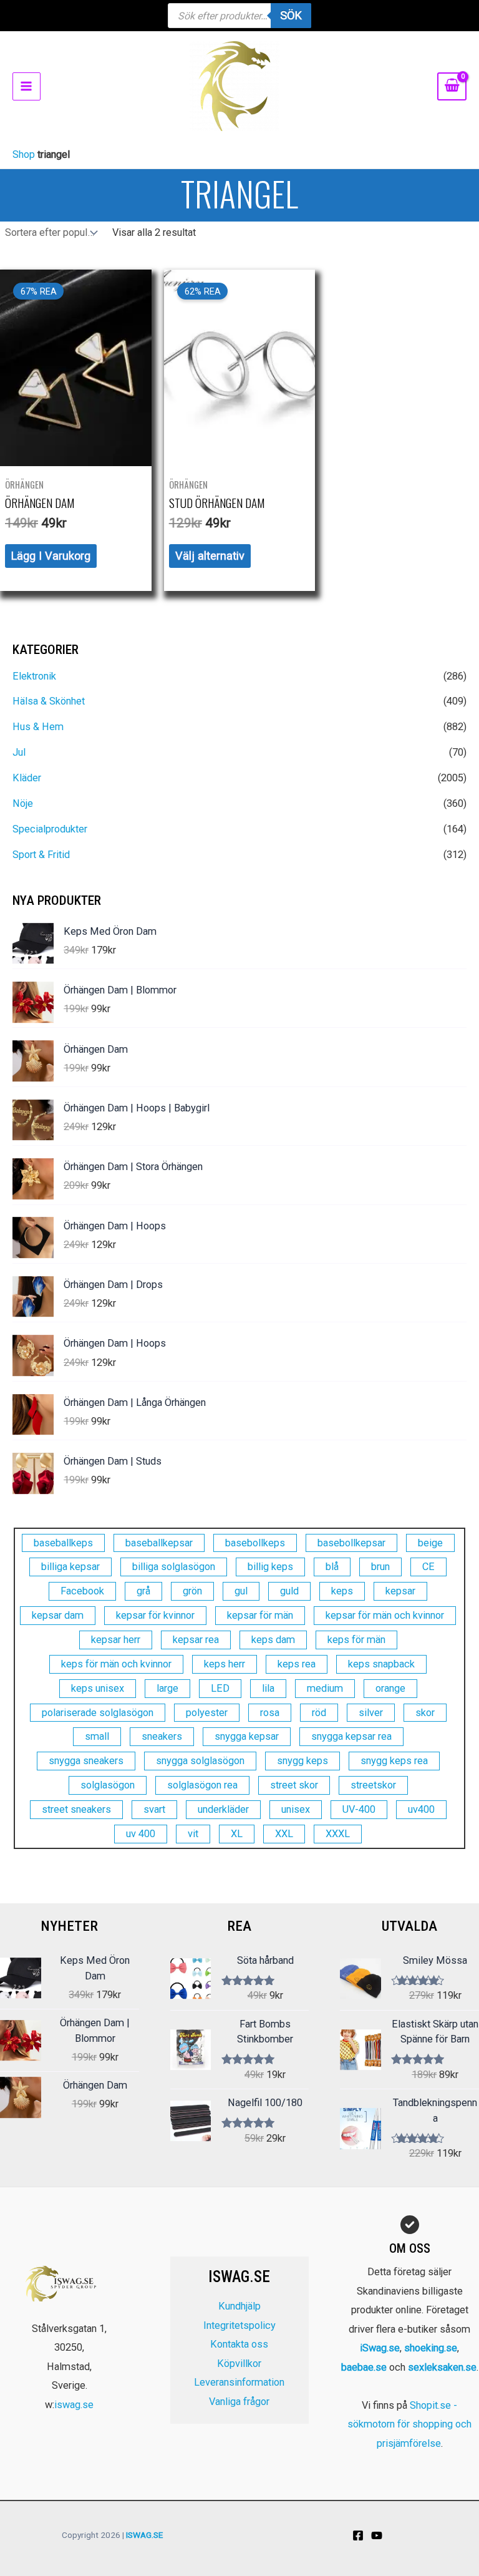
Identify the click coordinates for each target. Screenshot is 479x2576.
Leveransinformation (239, 2382)
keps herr (225, 1664)
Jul (19, 752)
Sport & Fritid (41, 855)
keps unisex (98, 1688)
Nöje (23, 803)
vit (193, 1834)
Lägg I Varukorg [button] (51, 556)
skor (425, 1713)
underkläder (223, 1809)
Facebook (82, 1591)
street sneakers (76, 1809)
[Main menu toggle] (27, 86)
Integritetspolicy (239, 2325)
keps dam (273, 1640)
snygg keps (302, 1761)
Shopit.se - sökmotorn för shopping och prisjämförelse (409, 2424)
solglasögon (108, 1785)
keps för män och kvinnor (116, 1664)
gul (241, 1591)
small (97, 1736)
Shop (24, 154)
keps (342, 1591)
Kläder (27, 778)
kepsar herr (116, 1640)
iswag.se (74, 2405)
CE (428, 1567)
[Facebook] (358, 2535)
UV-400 (359, 1809)
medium (325, 1688)
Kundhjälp (239, 2306)
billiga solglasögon (174, 1567)
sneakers (162, 1736)
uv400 (421, 1809)
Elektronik (34, 676)
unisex (296, 1809)
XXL (284, 1834)
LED (220, 1688)
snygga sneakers (86, 1761)
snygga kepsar (247, 1736)
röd (319, 1713)
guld (289, 1591)
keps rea (297, 1664)
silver (371, 1713)
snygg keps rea (394, 1761)
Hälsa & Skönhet (49, 701)
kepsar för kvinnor (155, 1615)
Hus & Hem (38, 727)
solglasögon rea (202, 1785)
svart (154, 1809)
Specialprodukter (50, 829)
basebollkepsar (351, 1543)
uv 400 (141, 1834)
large (167, 1688)
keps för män (356, 1640)
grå (143, 1591)
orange (390, 1688)
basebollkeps (255, 1543)
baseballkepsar (159, 1543)
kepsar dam (58, 1615)
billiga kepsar (70, 1567)
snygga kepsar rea (351, 1736)
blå (332, 1567)
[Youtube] (377, 2535)
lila (268, 1688)
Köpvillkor (239, 2364)
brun (380, 1567)
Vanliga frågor (239, 2402)
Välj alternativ (210, 556)
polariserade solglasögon (98, 1713)
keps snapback (381, 1664)
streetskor (373, 1785)
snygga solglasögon (200, 1761)
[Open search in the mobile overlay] (239, 16)
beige (430, 1543)
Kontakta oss (239, 2344)
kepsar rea (196, 1640)
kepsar (400, 1591)
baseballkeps (63, 1543)
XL (237, 1834)
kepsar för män (260, 1615)
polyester (207, 1713)
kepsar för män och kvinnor (385, 1615)
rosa (270, 1713)
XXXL (338, 1834)
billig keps (270, 1567)
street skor (294, 1785)
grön (192, 1591)
